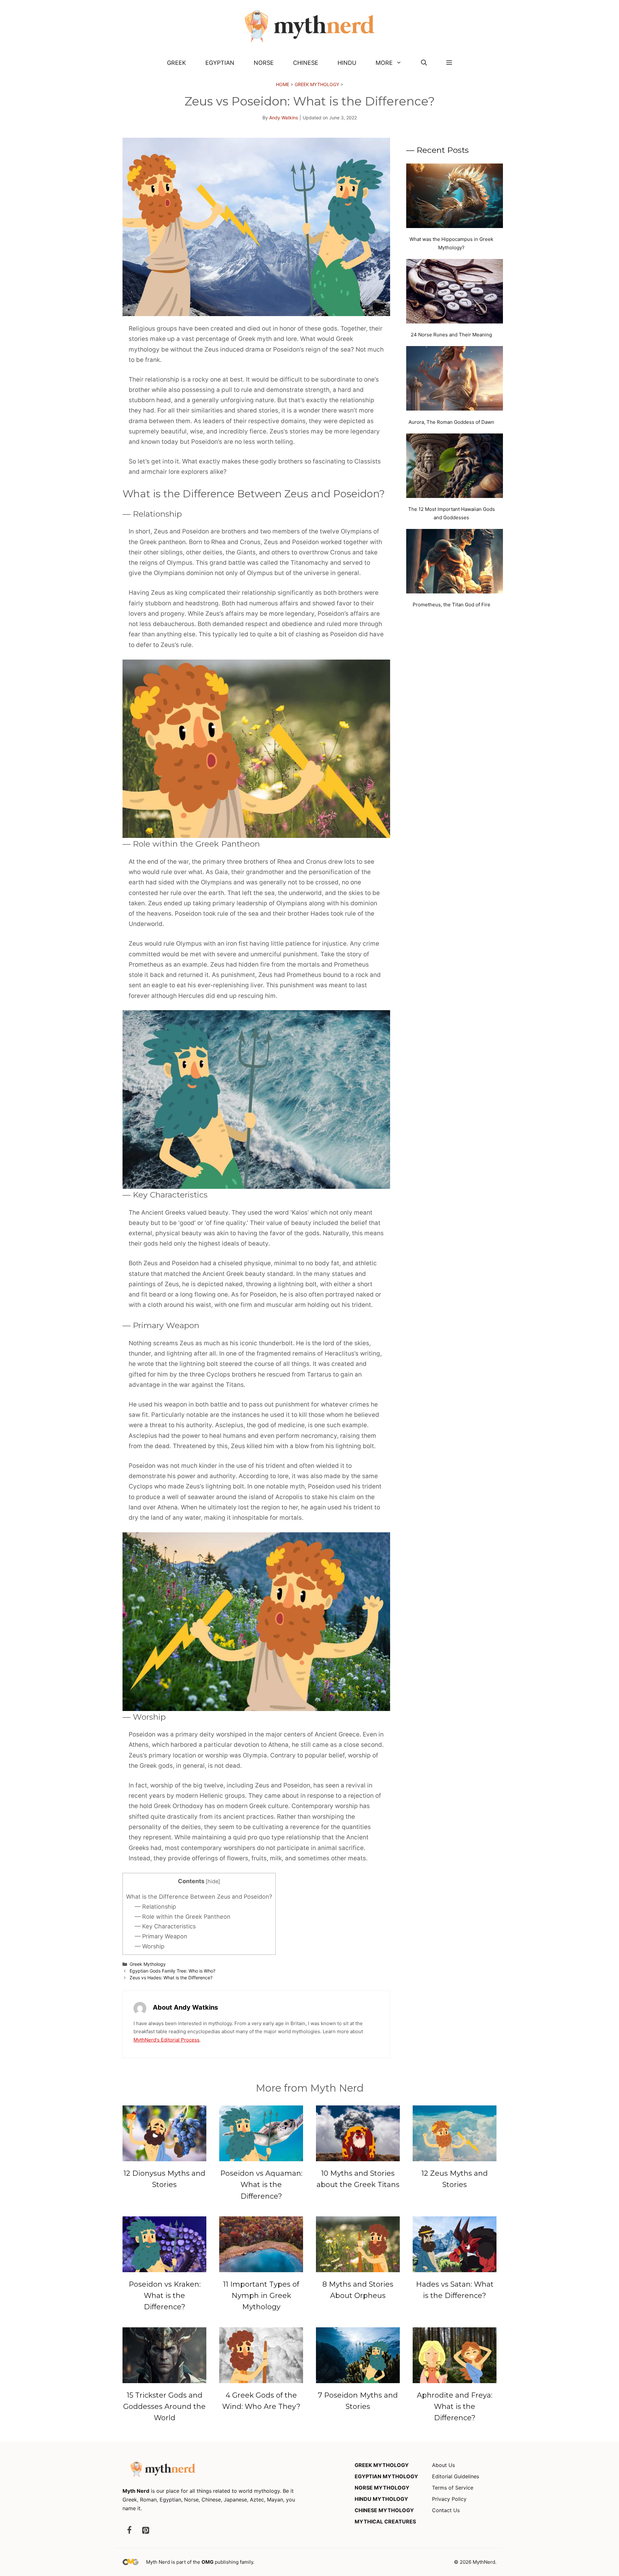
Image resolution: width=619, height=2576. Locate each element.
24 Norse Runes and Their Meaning (451, 335)
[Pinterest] (145, 2531)
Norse (264, 63)
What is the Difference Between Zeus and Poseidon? (199, 1897)
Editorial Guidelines (456, 2476)
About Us (443, 2465)
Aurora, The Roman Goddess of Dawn (451, 422)
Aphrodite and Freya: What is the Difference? (455, 2407)
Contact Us (446, 2510)
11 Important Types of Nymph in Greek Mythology (261, 2296)
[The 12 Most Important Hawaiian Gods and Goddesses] (455, 467)
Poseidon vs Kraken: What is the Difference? (165, 2296)
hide (213, 1881)
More (384, 63)
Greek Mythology (317, 84)
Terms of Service (453, 2488)
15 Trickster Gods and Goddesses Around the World (164, 2407)
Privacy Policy (449, 2499)
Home (283, 84)
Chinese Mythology (384, 2510)
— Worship (150, 1946)
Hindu (347, 63)
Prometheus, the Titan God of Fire (452, 605)
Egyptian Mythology (386, 2476)
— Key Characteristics (165, 1926)
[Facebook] (129, 2531)
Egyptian (220, 63)
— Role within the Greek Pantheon (183, 1917)
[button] (424, 63)
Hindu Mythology (381, 2499)
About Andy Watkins (185, 2007)
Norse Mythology (382, 2488)
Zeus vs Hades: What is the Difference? (171, 1978)
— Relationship (155, 1907)
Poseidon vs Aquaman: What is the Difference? (261, 2185)
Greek (177, 63)
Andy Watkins (284, 118)
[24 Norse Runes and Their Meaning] (455, 293)
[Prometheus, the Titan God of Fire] (455, 562)
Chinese (306, 63)
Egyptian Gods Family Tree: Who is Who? (172, 1971)
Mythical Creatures (385, 2521)
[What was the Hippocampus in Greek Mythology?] (455, 197)
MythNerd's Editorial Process (167, 2040)
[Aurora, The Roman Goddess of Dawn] (455, 380)
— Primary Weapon (161, 1936)
